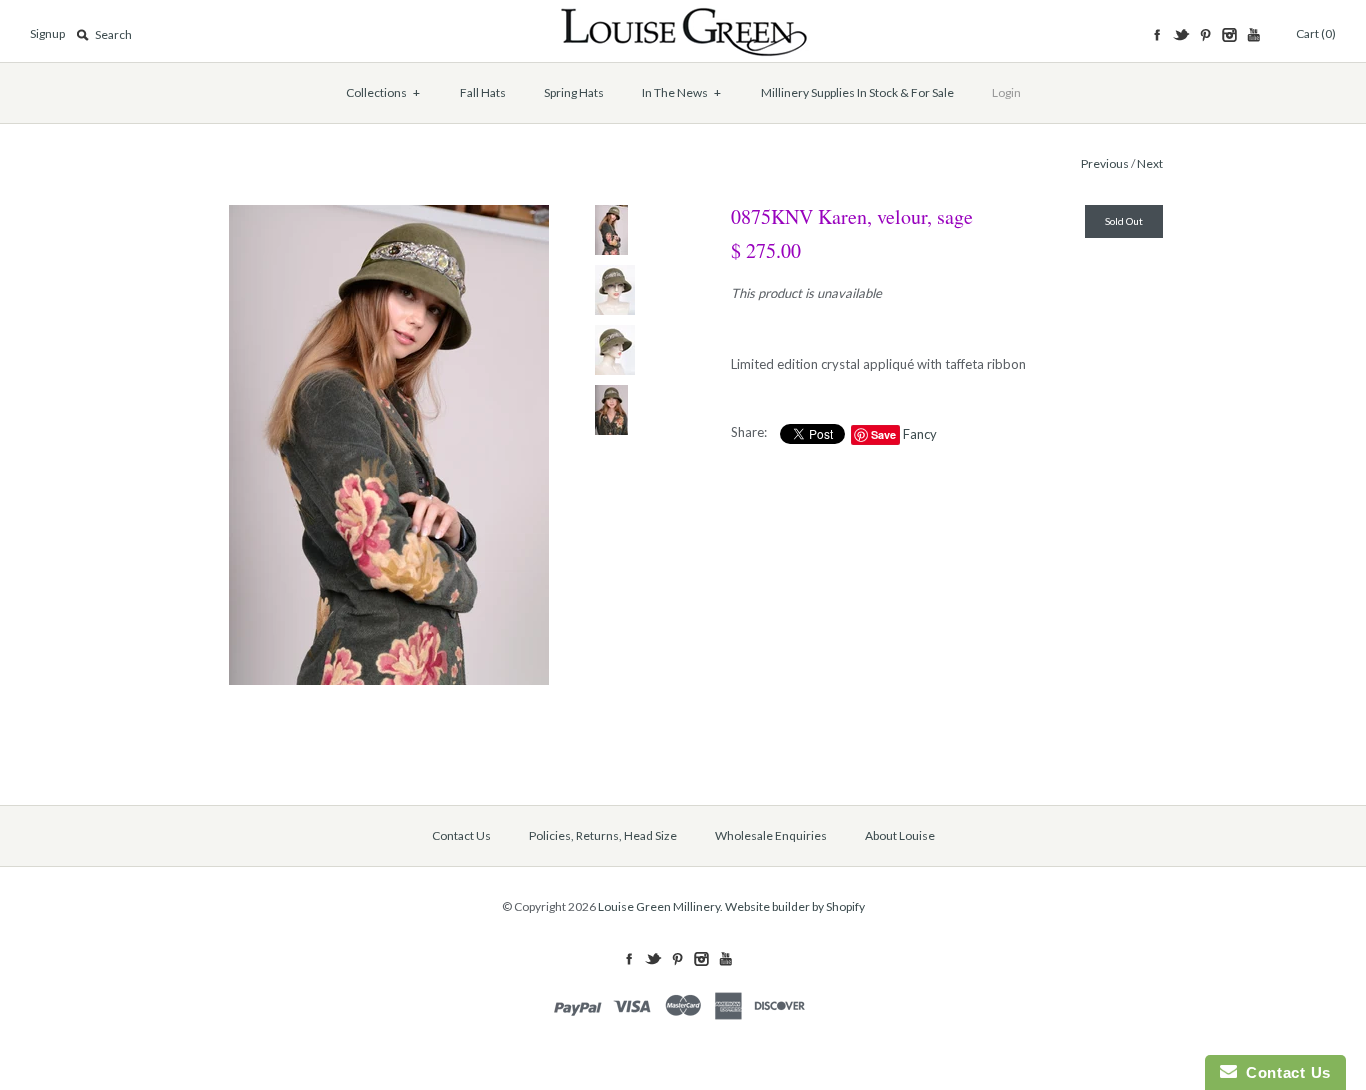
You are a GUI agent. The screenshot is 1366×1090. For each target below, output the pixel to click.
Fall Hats (483, 92)
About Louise (900, 835)
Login (1006, 92)
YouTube (1253, 35)
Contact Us (461, 835)
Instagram (1229, 35)
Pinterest (1205, 35)
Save (883, 434)
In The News (682, 92)
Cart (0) (1316, 33)
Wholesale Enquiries (771, 835)
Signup (47, 33)
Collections (383, 92)
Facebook (1157, 35)
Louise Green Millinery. (660, 906)
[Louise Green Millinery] (683, 17)
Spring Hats (574, 92)
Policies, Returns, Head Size (603, 835)
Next (1150, 163)
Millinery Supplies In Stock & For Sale (857, 92)
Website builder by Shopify (795, 906)
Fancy (920, 434)
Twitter (1181, 35)
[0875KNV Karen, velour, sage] (389, 215)
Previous (1105, 163)
